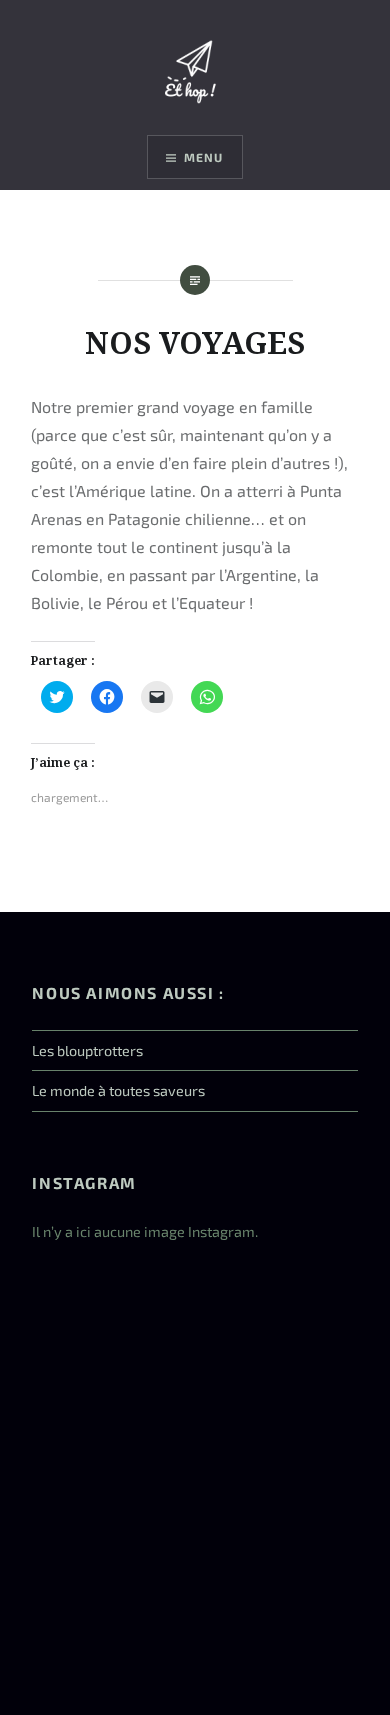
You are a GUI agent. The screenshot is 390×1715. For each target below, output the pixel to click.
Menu (204, 157)
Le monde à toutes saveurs (118, 1090)
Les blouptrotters (87, 1050)
